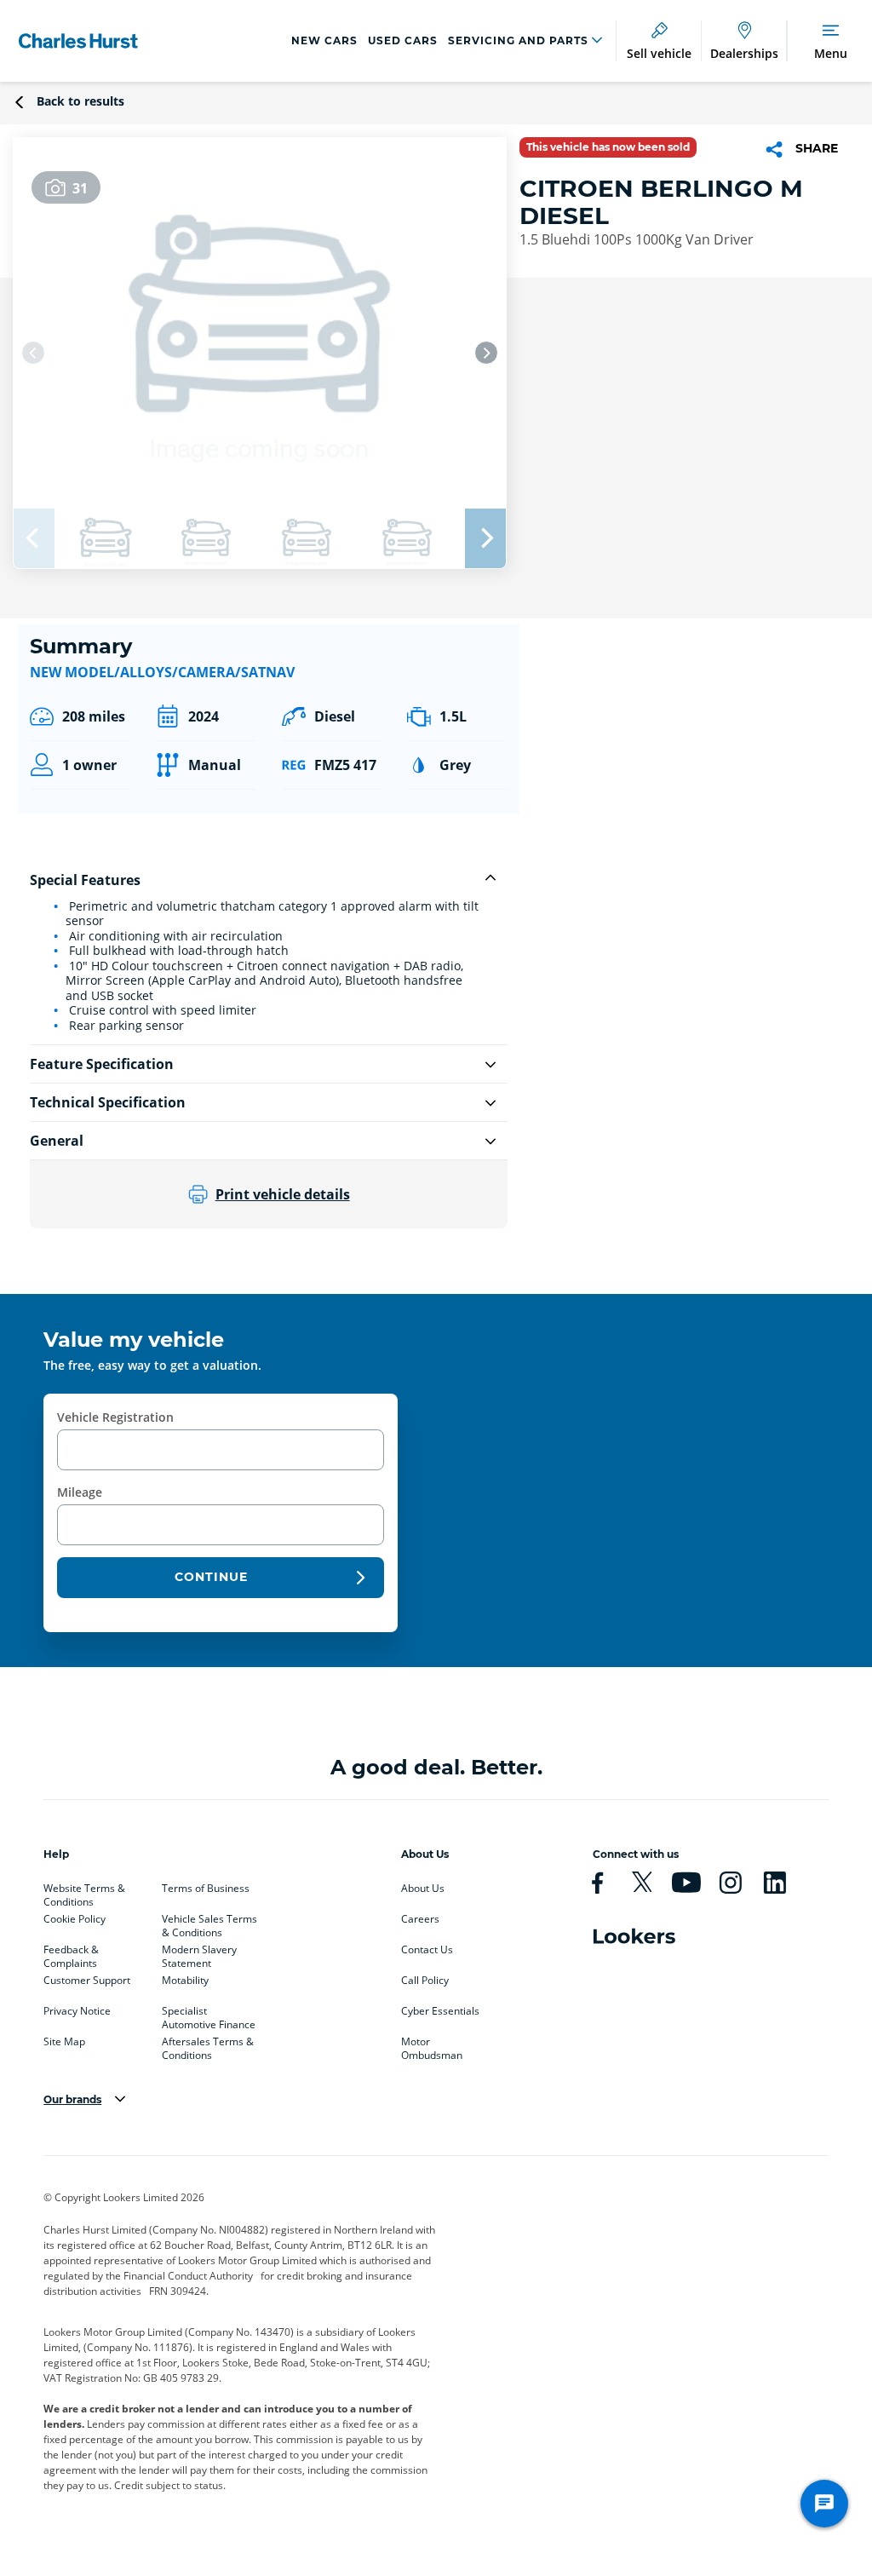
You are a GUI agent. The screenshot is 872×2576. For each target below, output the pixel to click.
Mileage (80, 1492)
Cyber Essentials (440, 2011)
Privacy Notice (77, 2011)
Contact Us (427, 1950)
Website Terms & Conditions (84, 1892)
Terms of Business (206, 1889)
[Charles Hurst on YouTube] (693, 1883)
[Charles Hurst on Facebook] (605, 1883)
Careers (420, 1919)
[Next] (486, 353)
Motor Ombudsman (432, 2045)
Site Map (64, 2042)
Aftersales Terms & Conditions (208, 2045)
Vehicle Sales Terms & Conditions (209, 1923)
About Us (423, 1889)
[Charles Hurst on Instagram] (737, 1883)
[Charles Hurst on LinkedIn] (782, 1883)
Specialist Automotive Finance (209, 2015)
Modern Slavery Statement (199, 1953)
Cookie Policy (75, 1919)
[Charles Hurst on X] (649, 1883)
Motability (185, 1981)
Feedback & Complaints (71, 1953)
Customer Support (87, 1981)
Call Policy (425, 1981)
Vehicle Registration (115, 1417)
